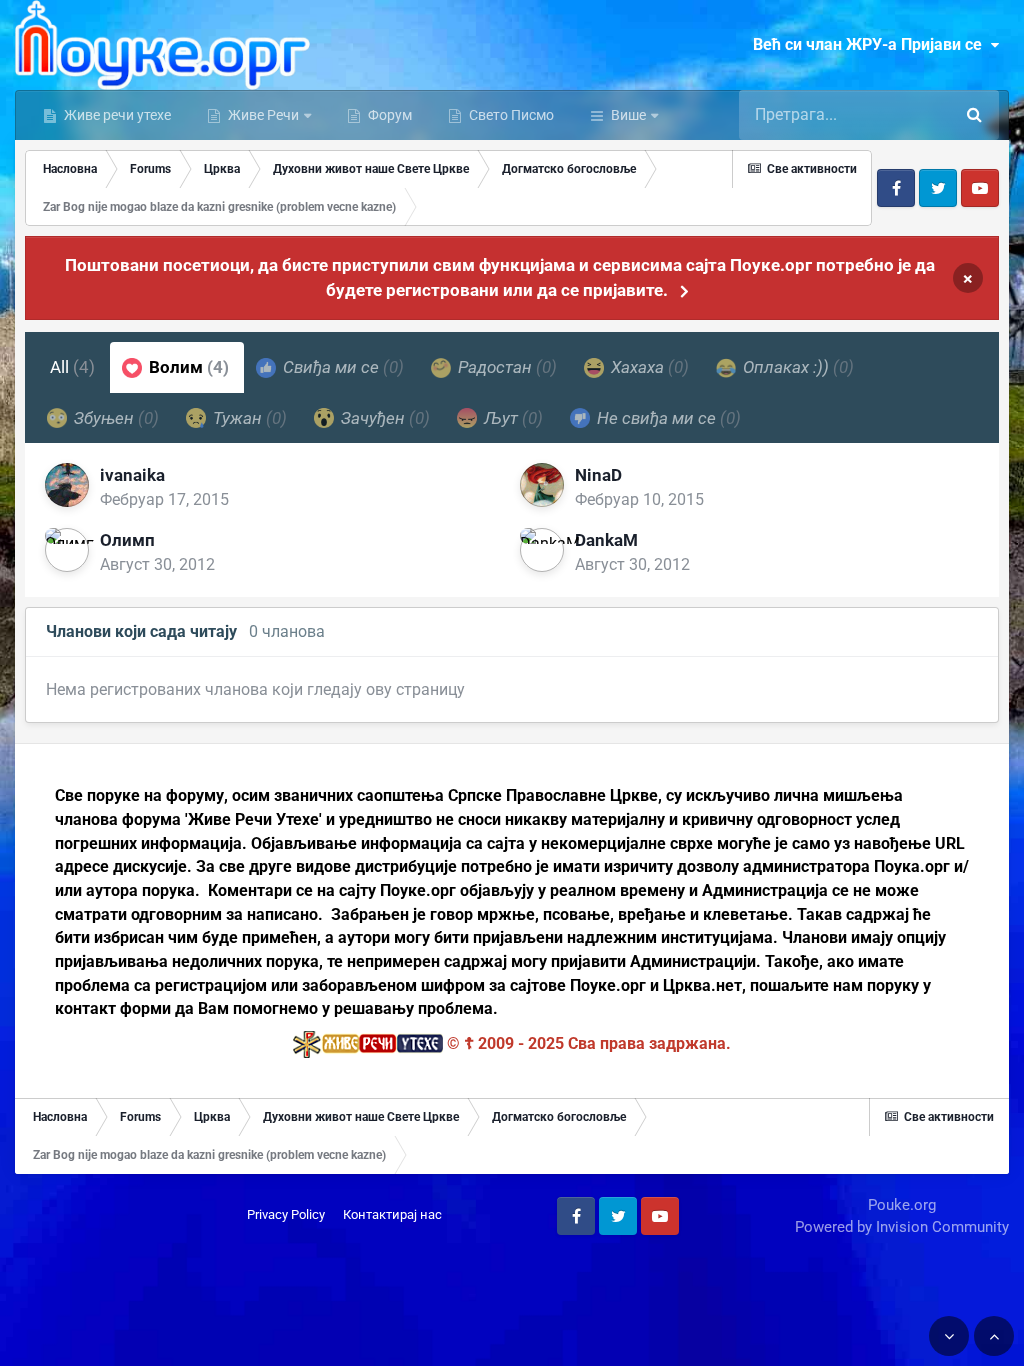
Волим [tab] (187, 367)
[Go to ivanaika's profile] (67, 485)
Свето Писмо (510, 115)
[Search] (974, 115)
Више (628, 115)
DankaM (606, 540)
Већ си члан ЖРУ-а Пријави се (871, 44)
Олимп (127, 540)
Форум (388, 115)
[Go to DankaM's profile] (542, 550)
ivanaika (132, 475)
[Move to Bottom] (949, 1336)
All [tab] (72, 367)
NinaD (598, 475)
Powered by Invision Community (902, 1227)
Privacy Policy (286, 1214)
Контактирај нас (392, 1214)
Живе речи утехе (116, 115)
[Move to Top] (994, 1336)
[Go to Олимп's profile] (67, 550)
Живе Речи (263, 115)
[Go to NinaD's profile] (542, 485)
